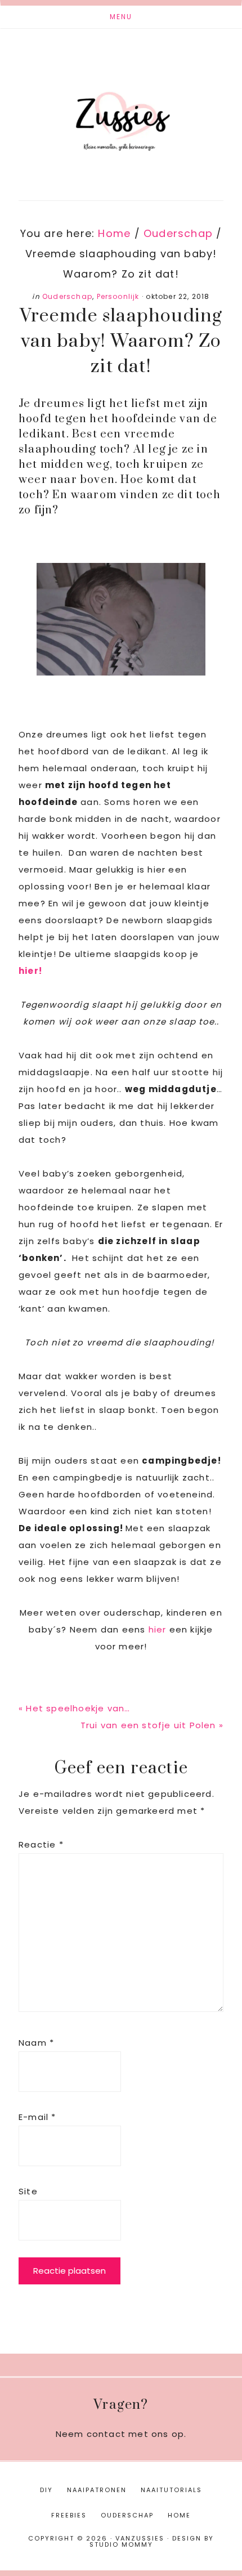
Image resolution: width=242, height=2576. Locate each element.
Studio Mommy (121, 2544)
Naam (36, 2043)
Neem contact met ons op (120, 2434)
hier (158, 1629)
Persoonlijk (118, 296)
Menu (121, 17)
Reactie (41, 1844)
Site (28, 2191)
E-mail (37, 2117)
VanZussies (121, 106)
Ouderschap (67, 296)
